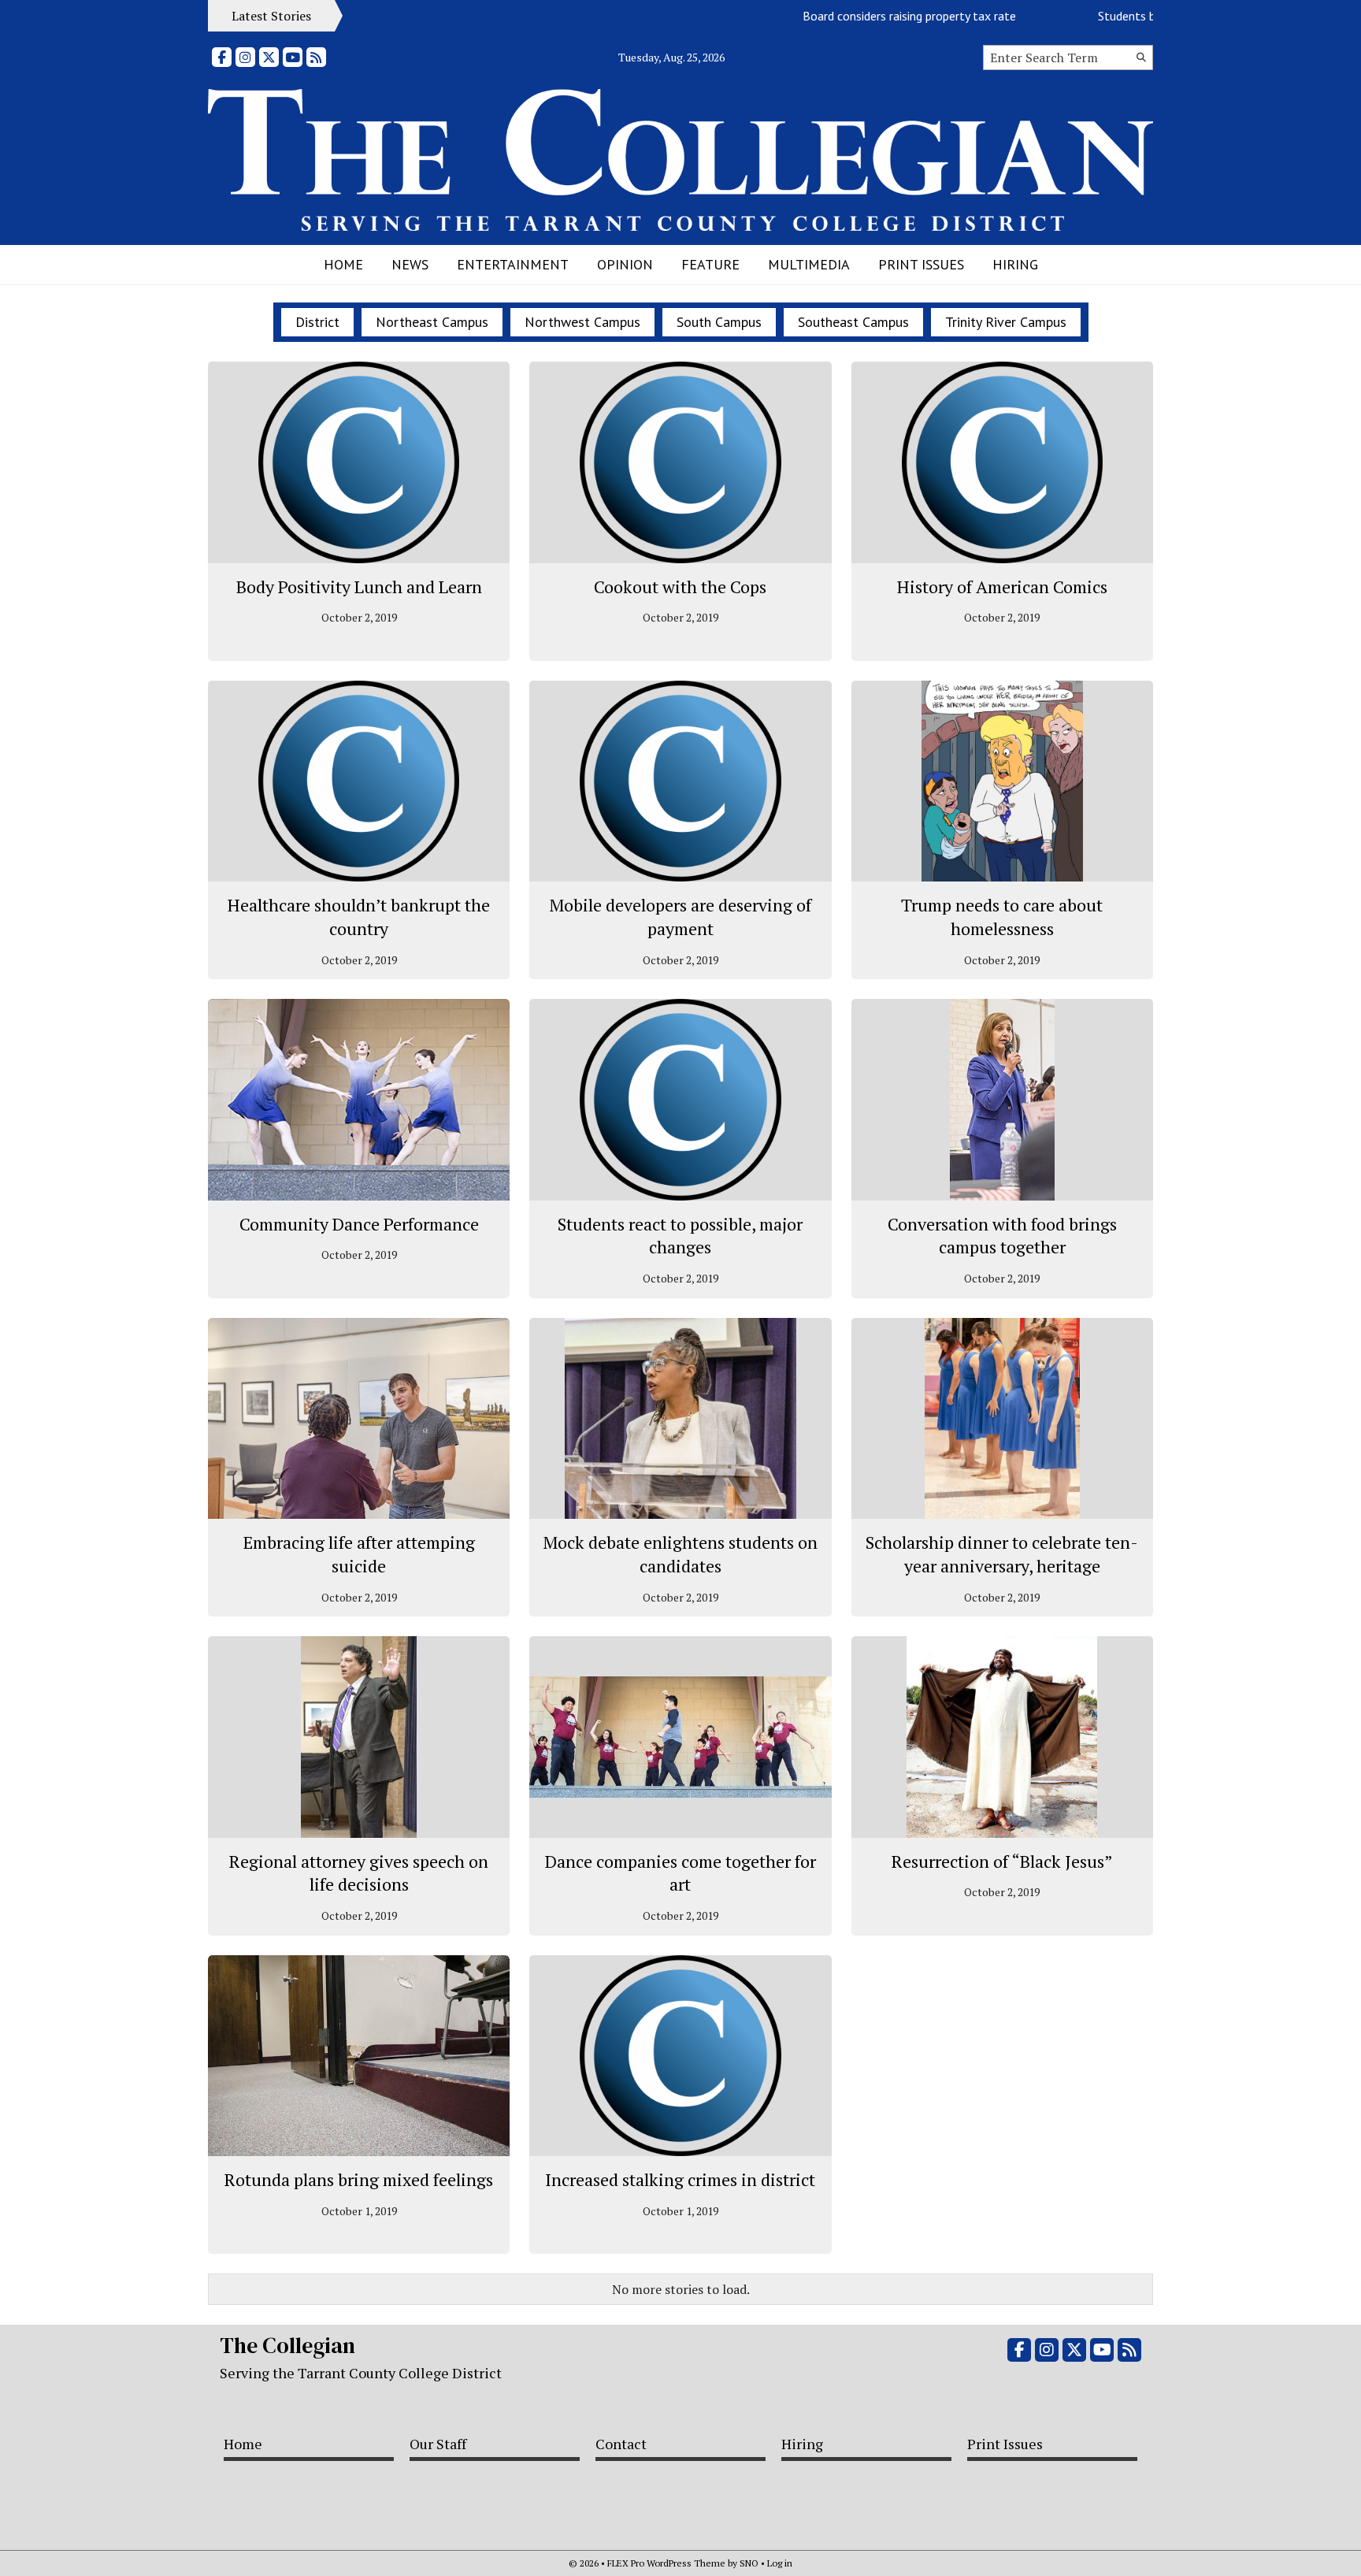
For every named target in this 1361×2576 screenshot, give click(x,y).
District (317, 322)
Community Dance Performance (359, 1224)
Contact (621, 2444)
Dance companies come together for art (680, 1873)
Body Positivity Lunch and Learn (359, 586)
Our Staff (438, 2444)
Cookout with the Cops (680, 586)
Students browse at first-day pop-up (1143, 16)
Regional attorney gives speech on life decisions (359, 1873)
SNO (749, 2563)
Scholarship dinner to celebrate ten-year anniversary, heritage (1002, 1554)
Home (343, 264)
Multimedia (809, 264)
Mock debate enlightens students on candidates (680, 1554)
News (410, 264)
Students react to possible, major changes (680, 1236)
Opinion (625, 264)
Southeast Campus (853, 322)
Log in (780, 2563)
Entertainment (513, 264)
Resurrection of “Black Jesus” (1002, 1861)
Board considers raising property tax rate (859, 16)
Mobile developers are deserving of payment (680, 917)
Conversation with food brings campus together (1002, 1236)
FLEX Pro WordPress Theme (666, 2563)
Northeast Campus (432, 322)
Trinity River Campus (1006, 322)
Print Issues (921, 264)
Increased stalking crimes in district (680, 2179)
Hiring (1015, 264)
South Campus (719, 322)
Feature (710, 264)
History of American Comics (1002, 586)
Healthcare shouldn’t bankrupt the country (359, 917)
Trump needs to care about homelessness (1002, 917)
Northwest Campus (582, 322)
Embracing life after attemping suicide (359, 1554)
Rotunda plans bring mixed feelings (359, 2179)
